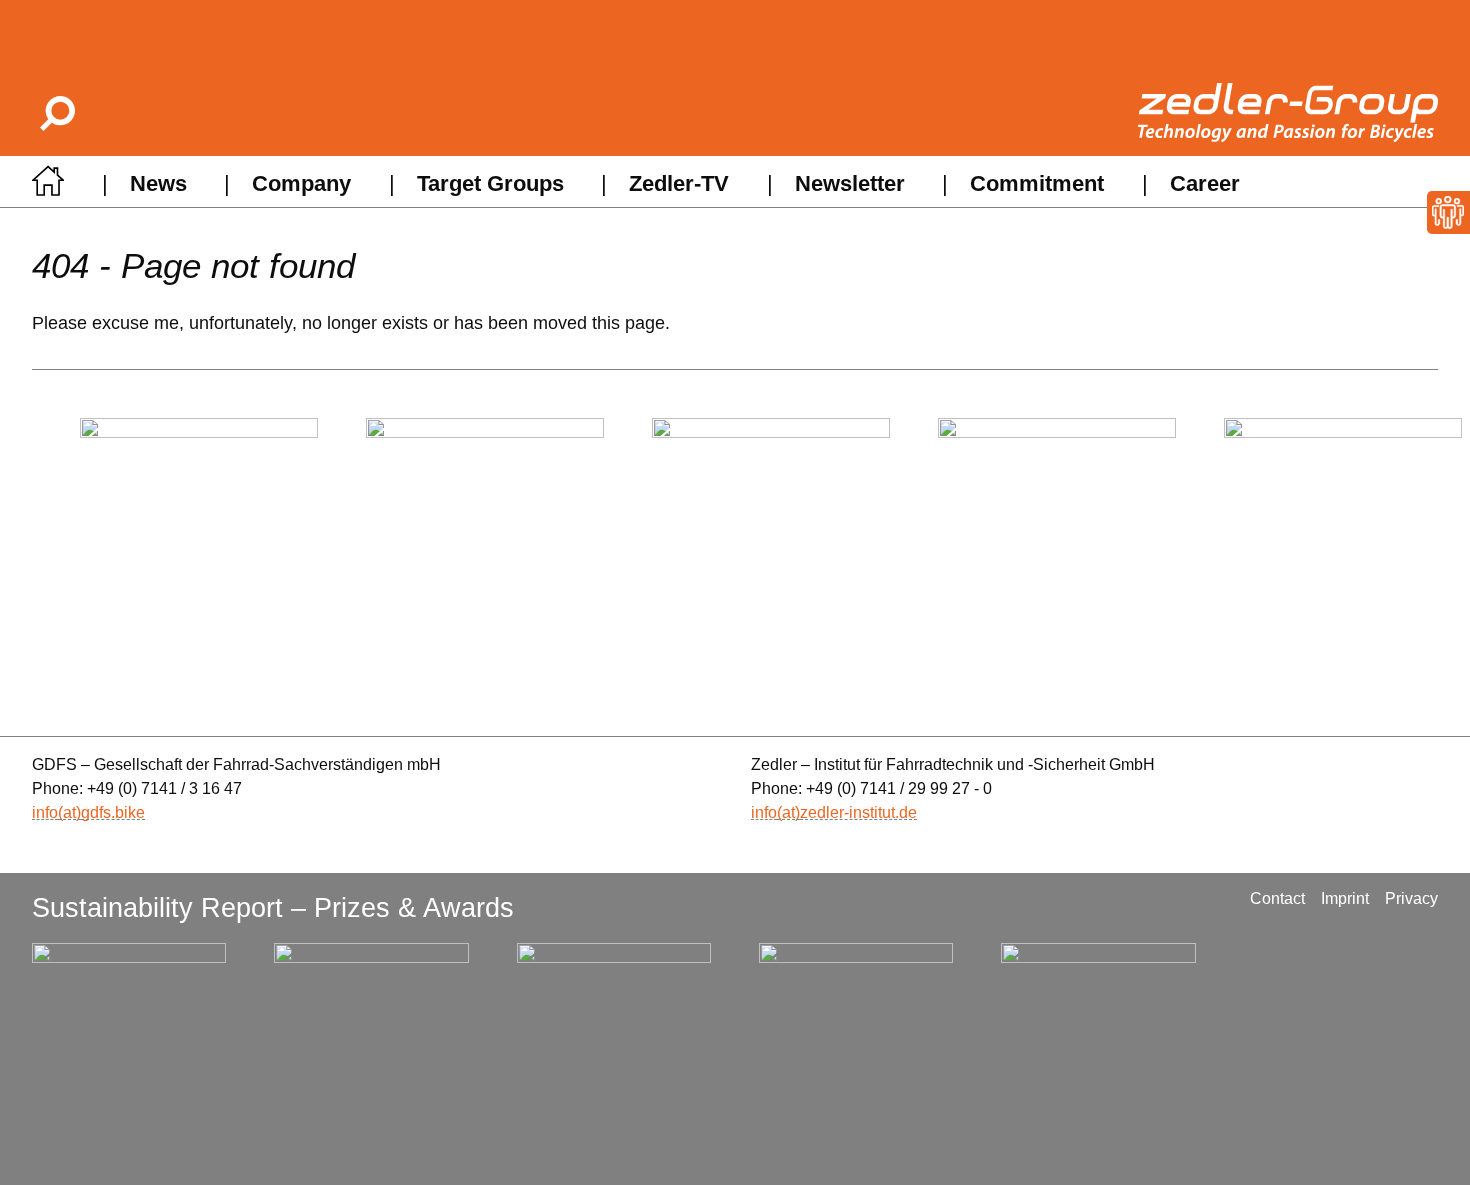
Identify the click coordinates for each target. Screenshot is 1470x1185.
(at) (69, 812)
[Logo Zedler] (1288, 112)
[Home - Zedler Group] (48, 186)
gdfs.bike (113, 812)
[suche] (56, 112)
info (45, 812)
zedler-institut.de (858, 812)
